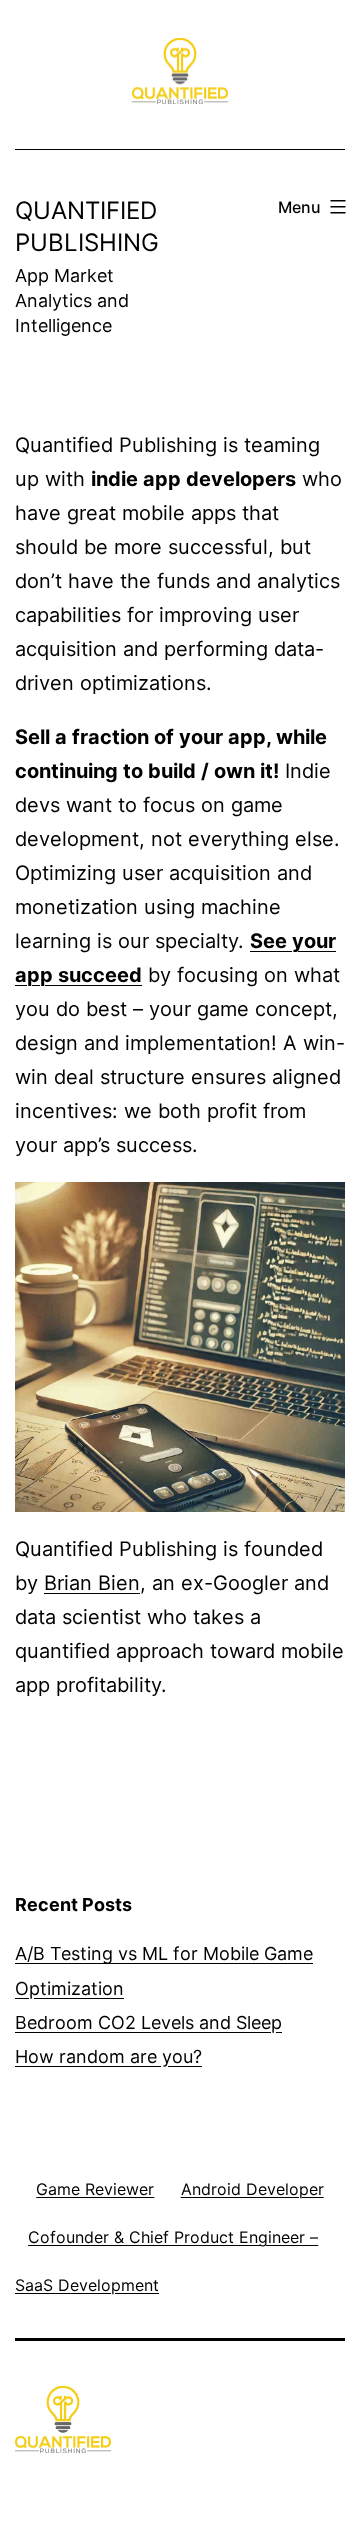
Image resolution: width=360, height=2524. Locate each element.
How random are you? (108, 2056)
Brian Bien (92, 1583)
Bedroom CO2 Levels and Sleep (148, 2022)
